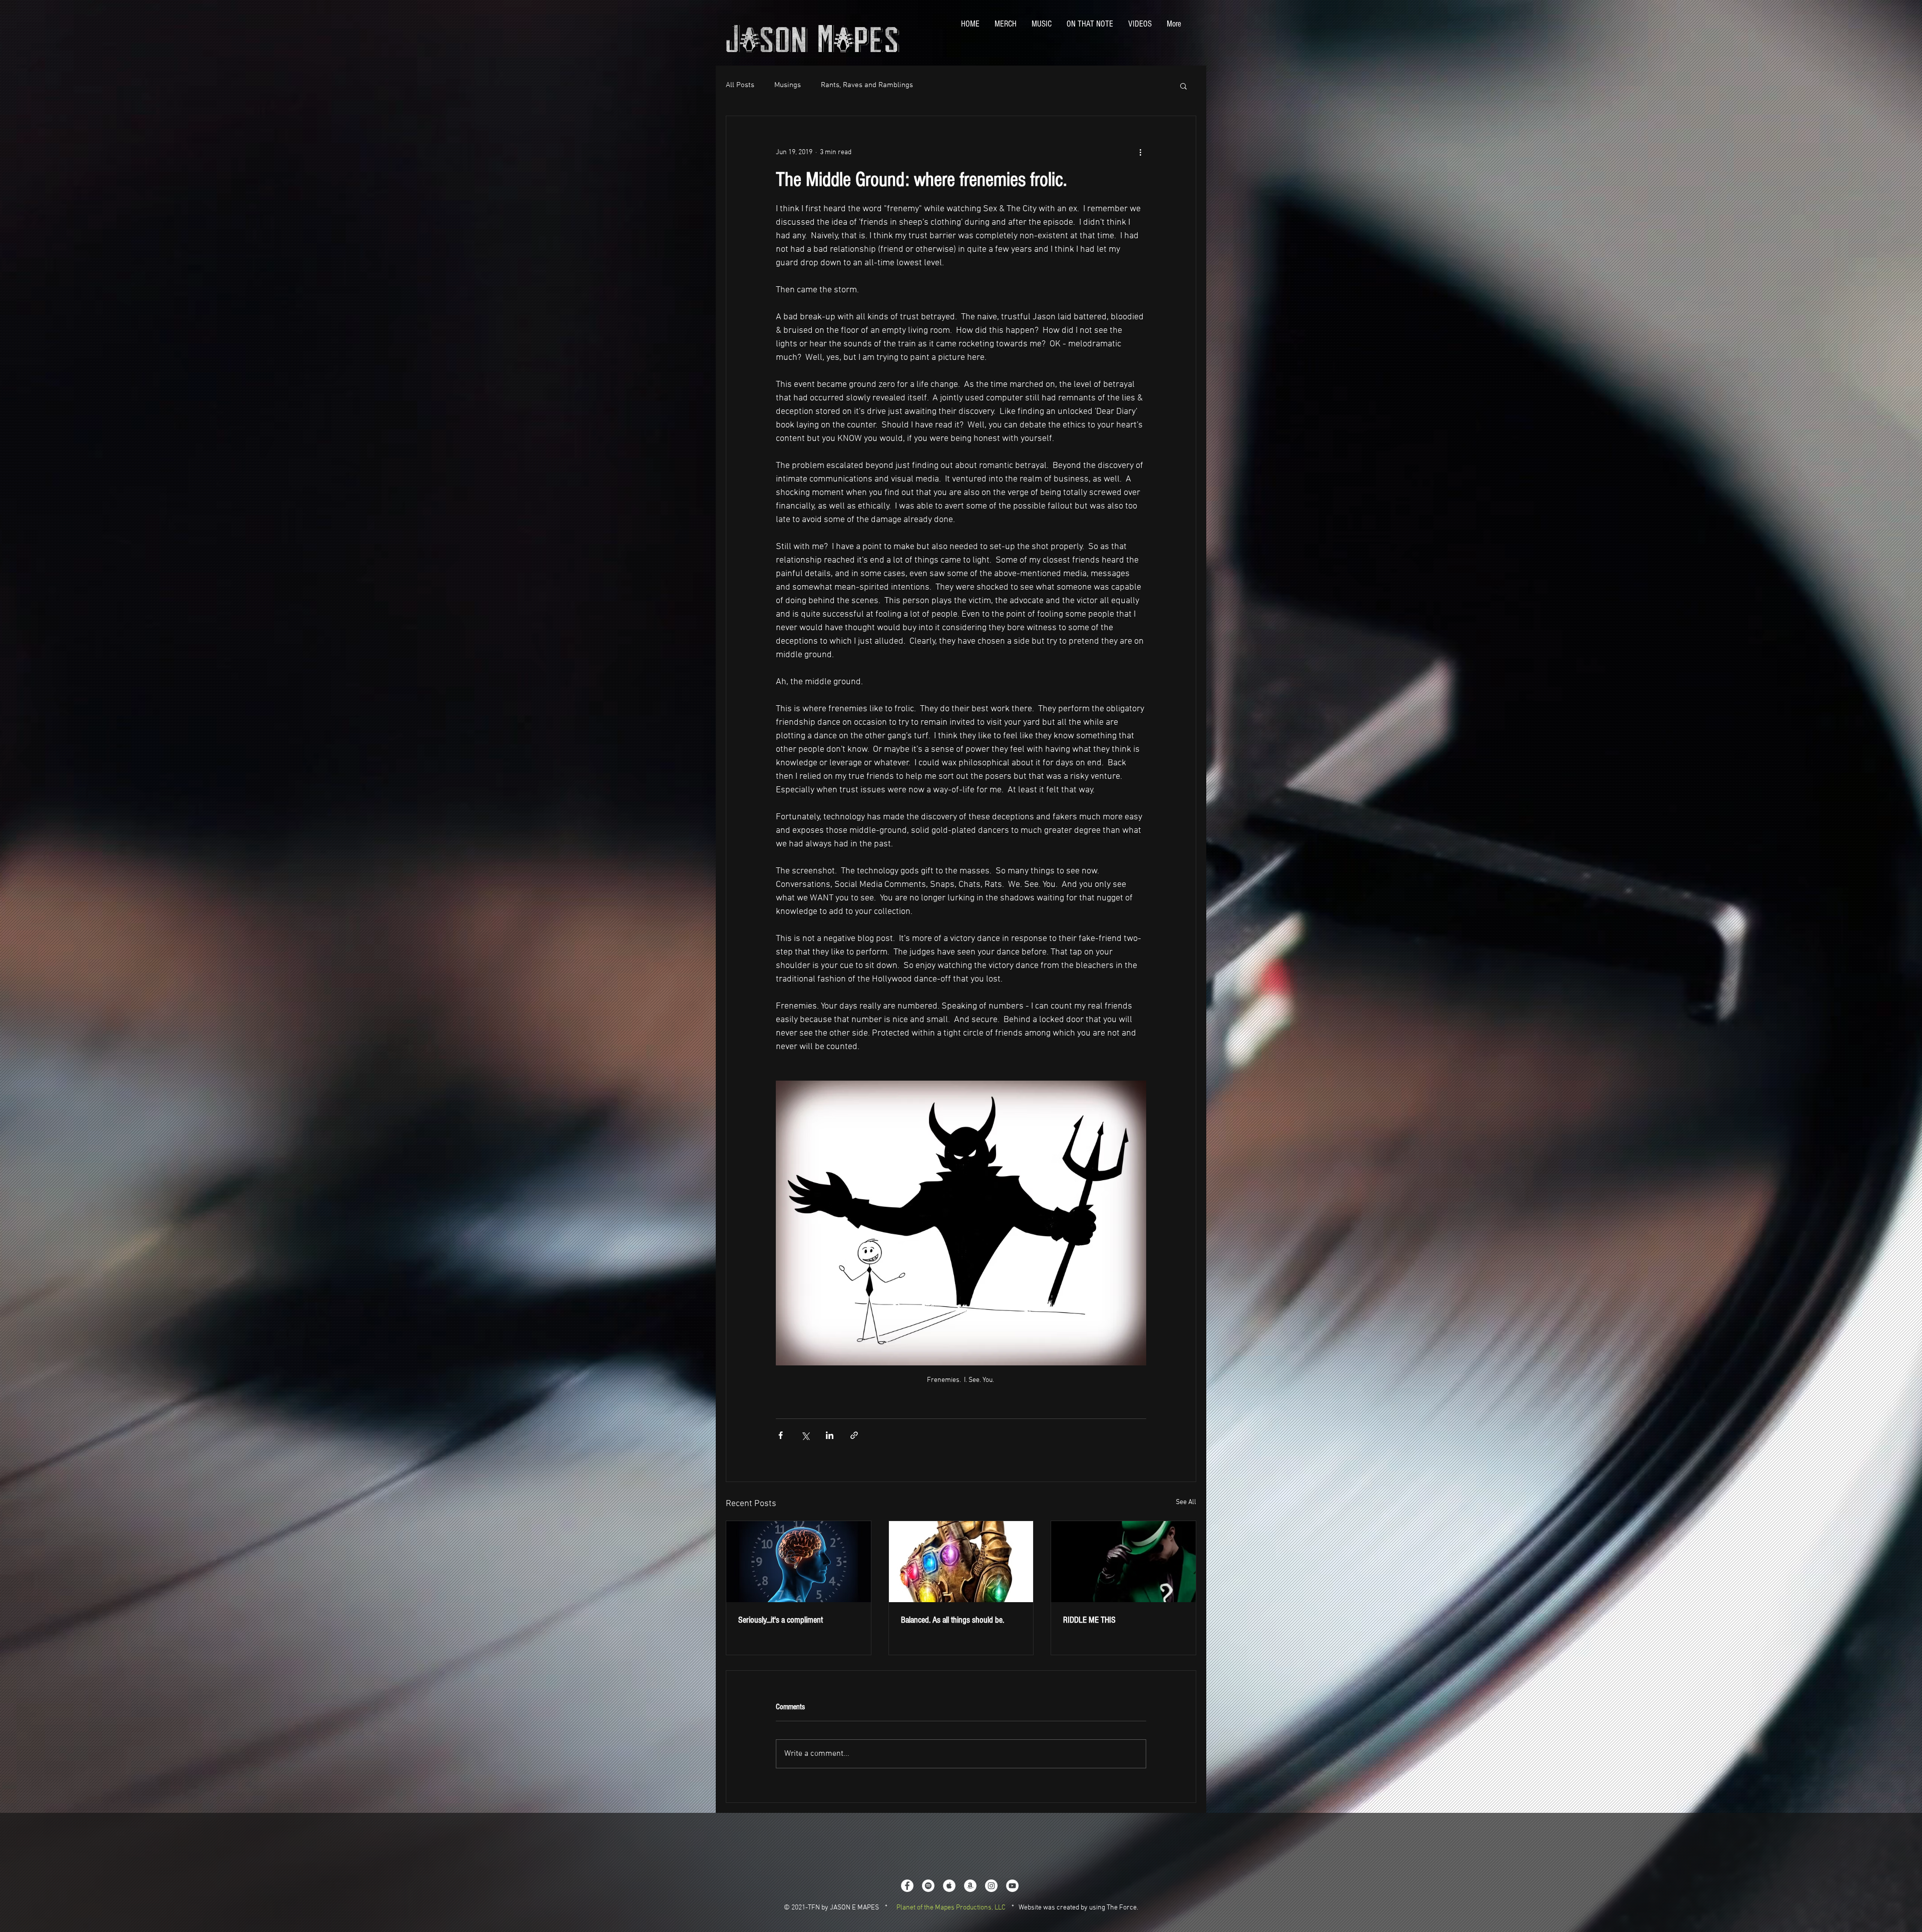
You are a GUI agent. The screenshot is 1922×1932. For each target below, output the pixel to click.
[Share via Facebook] (781, 1435)
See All (1186, 1502)
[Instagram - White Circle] (991, 1886)
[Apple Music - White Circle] (949, 1886)
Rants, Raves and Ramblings (867, 85)
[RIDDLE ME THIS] (1123, 1562)
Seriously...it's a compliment (781, 1620)
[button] (1183, 86)
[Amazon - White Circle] (970, 1886)
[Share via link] (854, 1435)
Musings (788, 85)
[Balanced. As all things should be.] (961, 1562)
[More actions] (1140, 152)
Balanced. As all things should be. (952, 1620)
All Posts (740, 85)
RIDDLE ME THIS (1089, 1620)
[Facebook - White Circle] (907, 1886)
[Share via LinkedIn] (830, 1435)
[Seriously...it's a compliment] (799, 1562)
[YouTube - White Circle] (1012, 1886)
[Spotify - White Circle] (928, 1886)
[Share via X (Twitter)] (805, 1435)
